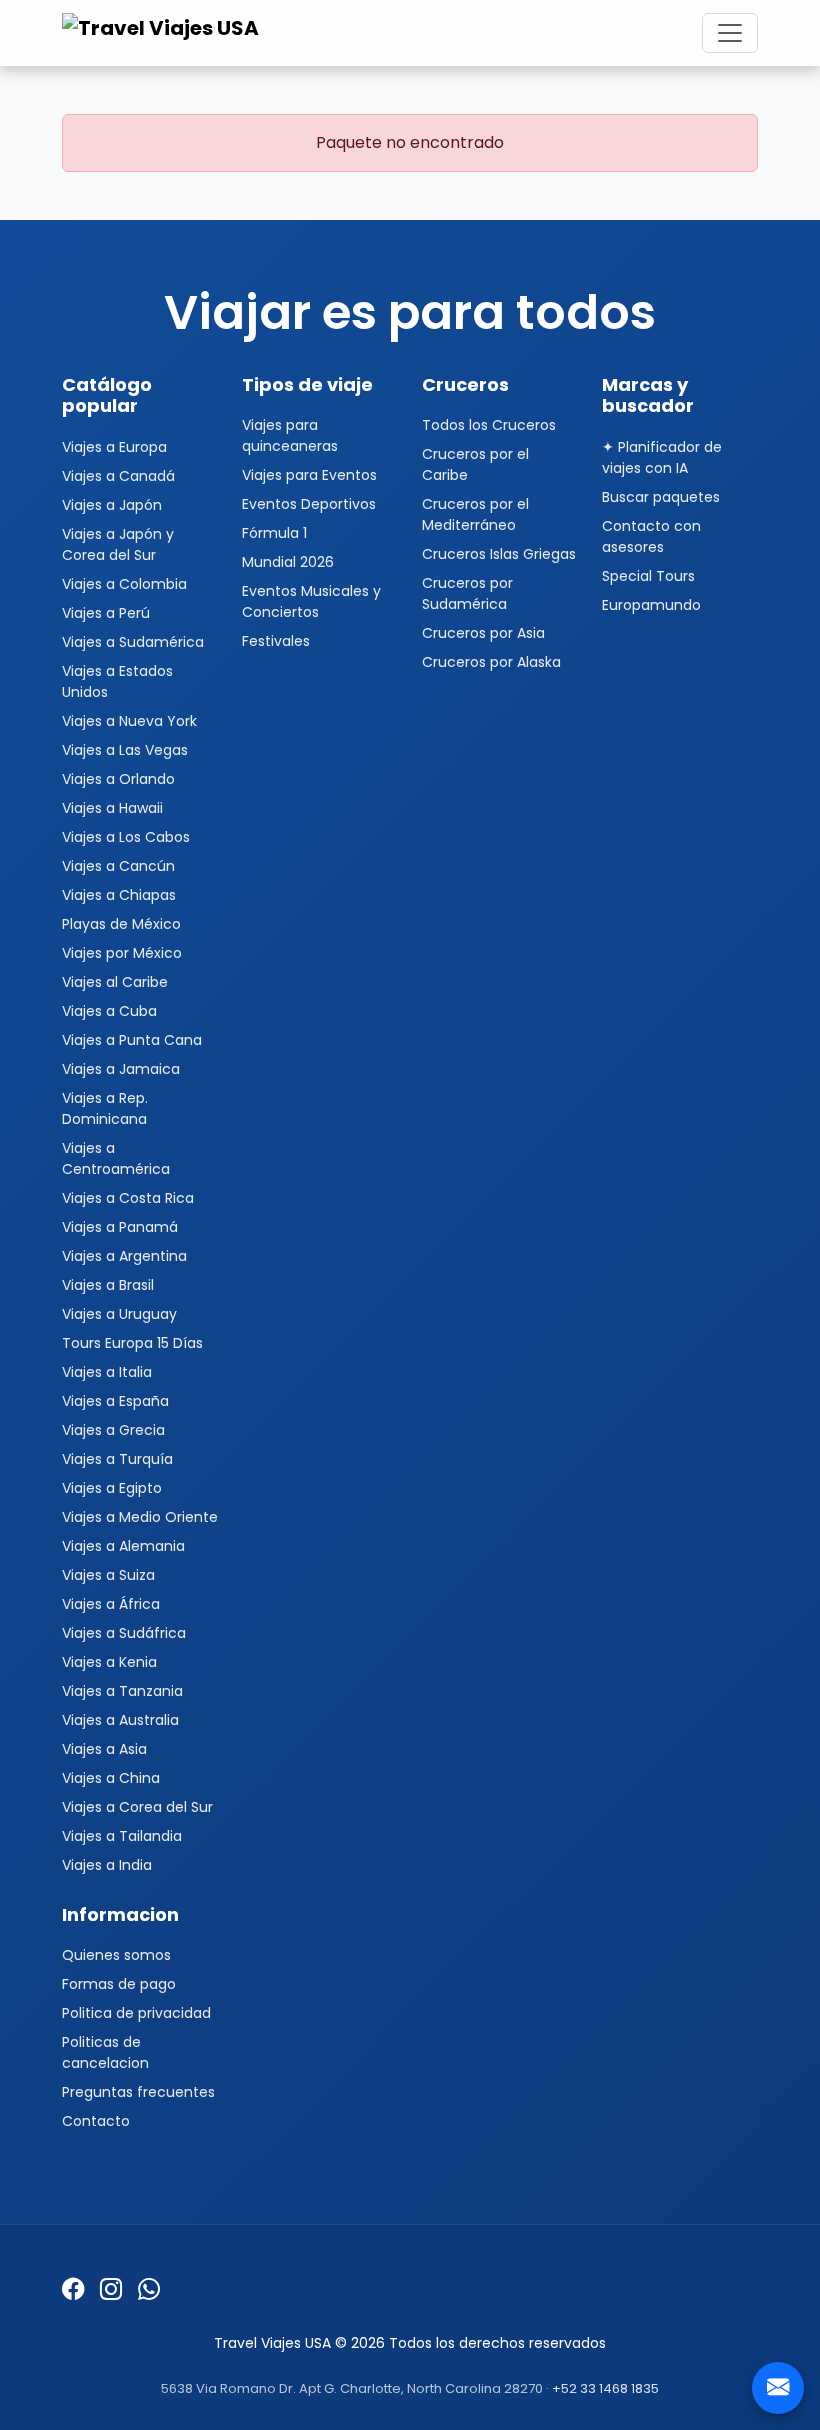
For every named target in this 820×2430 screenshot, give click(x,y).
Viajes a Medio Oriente (140, 1517)
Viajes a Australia (120, 1720)
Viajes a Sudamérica (133, 642)
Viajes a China (111, 1778)
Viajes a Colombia (124, 584)
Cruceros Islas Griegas (499, 554)
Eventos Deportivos (309, 504)
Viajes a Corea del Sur (137, 1807)
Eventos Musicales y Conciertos (311, 601)
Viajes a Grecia (113, 1430)
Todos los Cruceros (489, 425)
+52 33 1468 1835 (605, 2388)
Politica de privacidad (136, 2013)
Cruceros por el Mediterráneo (475, 514)
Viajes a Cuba (109, 1011)
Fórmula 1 (274, 533)
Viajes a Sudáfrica (124, 1633)
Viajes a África (111, 1604)
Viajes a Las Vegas (125, 750)
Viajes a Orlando (118, 779)
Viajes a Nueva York (129, 721)
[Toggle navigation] (730, 33)
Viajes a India (107, 1865)
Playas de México (121, 924)
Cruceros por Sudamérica (467, 593)
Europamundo (651, 605)
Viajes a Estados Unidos (117, 681)
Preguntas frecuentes (138, 2092)
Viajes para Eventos (309, 475)
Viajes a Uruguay (119, 1314)
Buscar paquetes (661, 497)
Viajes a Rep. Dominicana (105, 1108)
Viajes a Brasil (108, 1285)
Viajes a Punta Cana (132, 1040)
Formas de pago (119, 1984)
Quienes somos (116, 1955)
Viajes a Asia (104, 1749)
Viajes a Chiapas (119, 895)
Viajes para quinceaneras (290, 435)
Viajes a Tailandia (122, 1836)
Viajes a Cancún (118, 866)
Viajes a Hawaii (112, 808)
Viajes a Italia (107, 1372)
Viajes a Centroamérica (116, 1158)
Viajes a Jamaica (121, 1069)
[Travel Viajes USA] (163, 33)
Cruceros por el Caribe (475, 464)
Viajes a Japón (112, 505)
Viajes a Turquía (117, 1459)
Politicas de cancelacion (105, 2052)
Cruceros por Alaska (491, 662)
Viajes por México (122, 953)
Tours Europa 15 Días (132, 1343)
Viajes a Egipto (112, 1488)
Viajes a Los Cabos (126, 837)
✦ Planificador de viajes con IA (662, 457)
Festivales (276, 641)
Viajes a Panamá (120, 1227)
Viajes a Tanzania (122, 1691)
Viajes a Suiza (108, 1575)
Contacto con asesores (651, 536)
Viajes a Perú (106, 613)
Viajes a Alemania (123, 1546)
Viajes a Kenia (109, 1662)
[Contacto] (778, 2388)
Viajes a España (115, 1401)
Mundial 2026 (288, 562)
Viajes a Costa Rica (128, 1198)
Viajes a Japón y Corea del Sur (118, 544)
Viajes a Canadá (118, 476)
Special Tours (648, 576)
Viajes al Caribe (115, 982)
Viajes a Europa (114, 447)
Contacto (96, 2121)
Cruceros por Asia (483, 633)
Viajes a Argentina (124, 1256)
